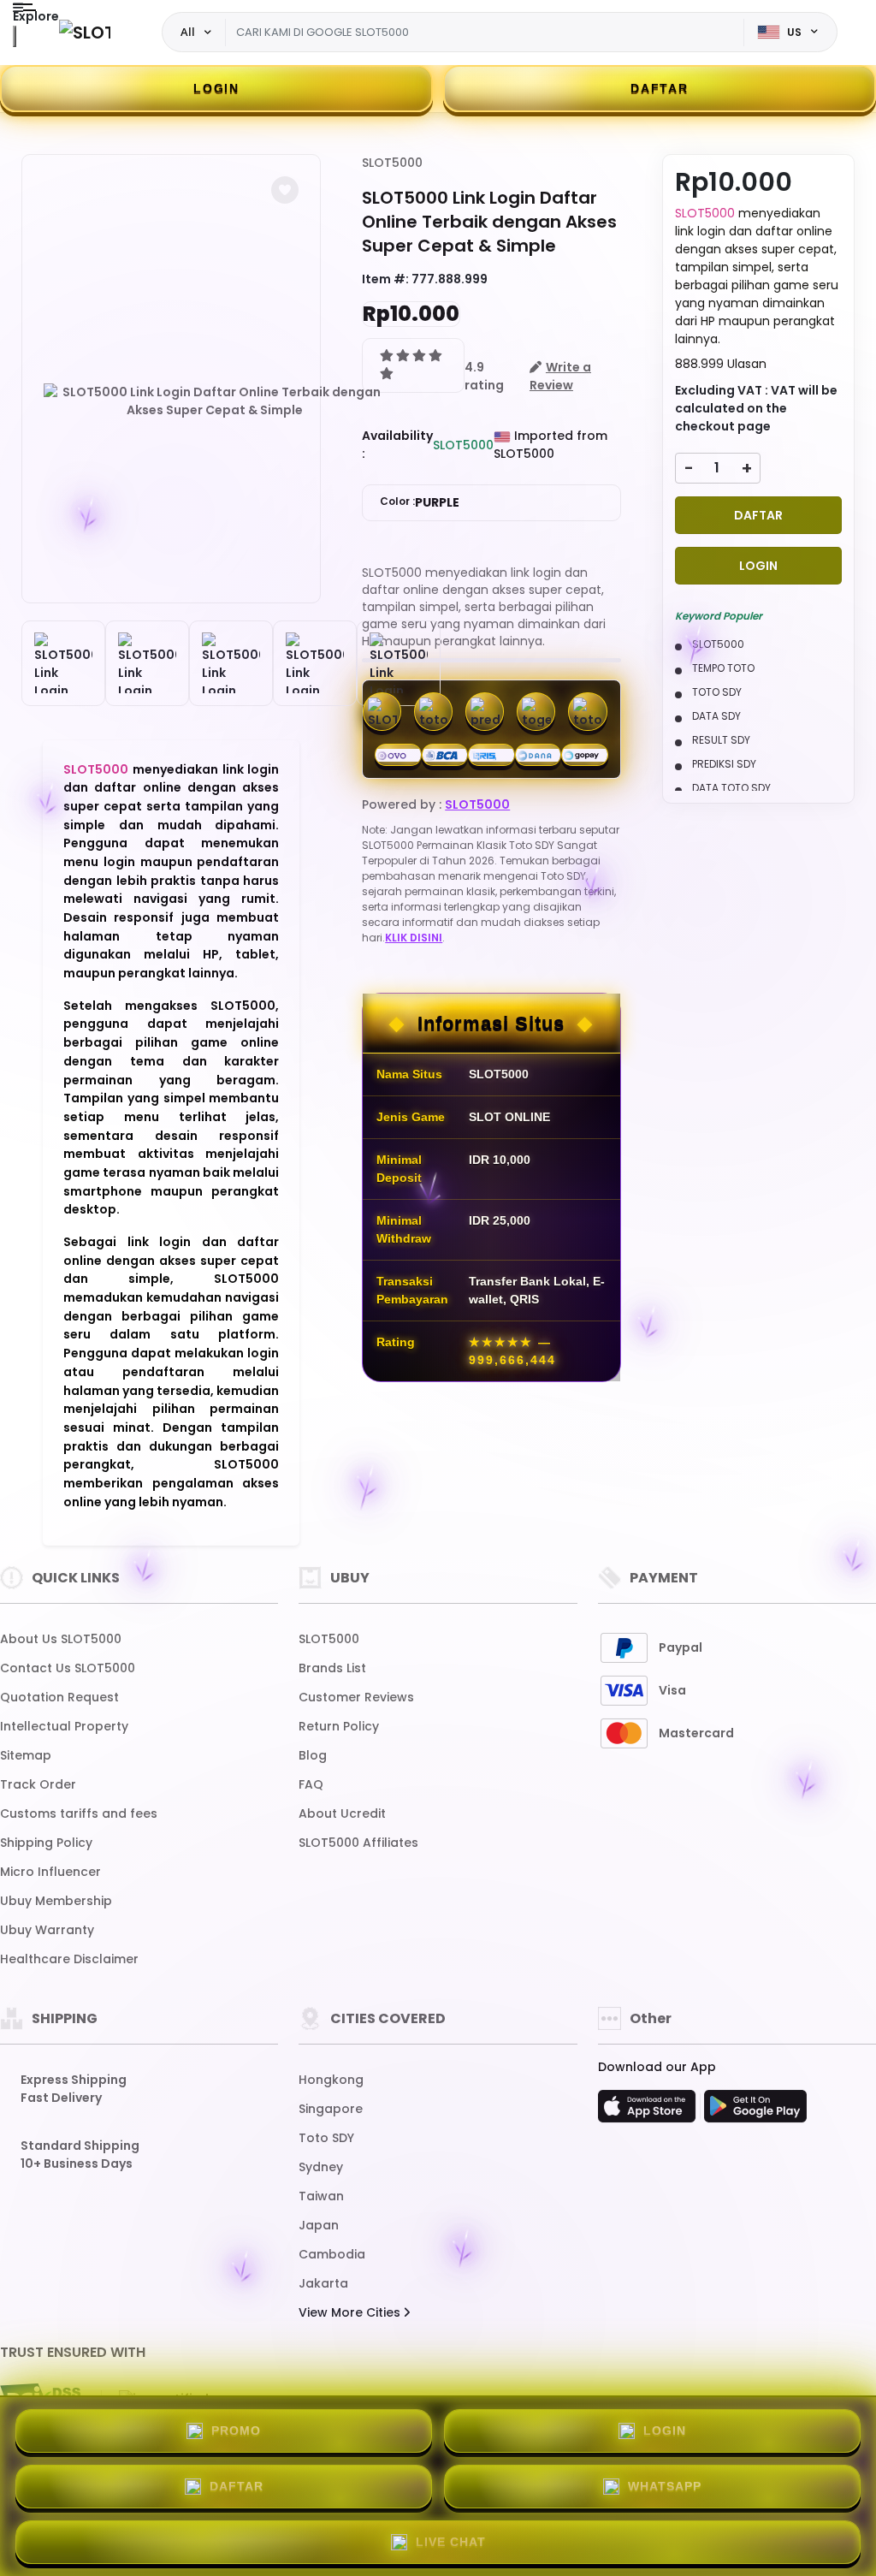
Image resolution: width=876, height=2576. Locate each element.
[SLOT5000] (85, 32)
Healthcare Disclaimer (69, 1959)
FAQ (311, 1784)
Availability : (397, 445)
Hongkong (331, 2080)
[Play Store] (755, 2111)
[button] (285, 190)
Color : (420, 502)
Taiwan (321, 2196)
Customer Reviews (356, 1697)
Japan (319, 2225)
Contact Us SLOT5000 (68, 1668)
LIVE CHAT (451, 2542)
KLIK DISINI (414, 938)
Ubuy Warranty (47, 1930)
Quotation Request (59, 1697)
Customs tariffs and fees (79, 1813)
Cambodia (332, 2254)
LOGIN (216, 88)
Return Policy (339, 1726)
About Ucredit (342, 1813)
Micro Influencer (50, 1872)
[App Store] (649, 2111)
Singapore (331, 2109)
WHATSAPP (665, 2486)
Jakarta (323, 2283)
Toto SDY (326, 2138)
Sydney (321, 2167)
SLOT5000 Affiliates (358, 1843)
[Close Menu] (15, 36)
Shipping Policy (46, 1843)
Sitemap (26, 1755)
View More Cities (351, 2312)
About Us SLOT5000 (61, 1639)
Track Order (38, 1784)
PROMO (236, 2431)
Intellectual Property (64, 1726)
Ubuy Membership (56, 1901)
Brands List (332, 1668)
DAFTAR (660, 88)
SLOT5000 (96, 769)
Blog (313, 1755)
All (188, 32)
